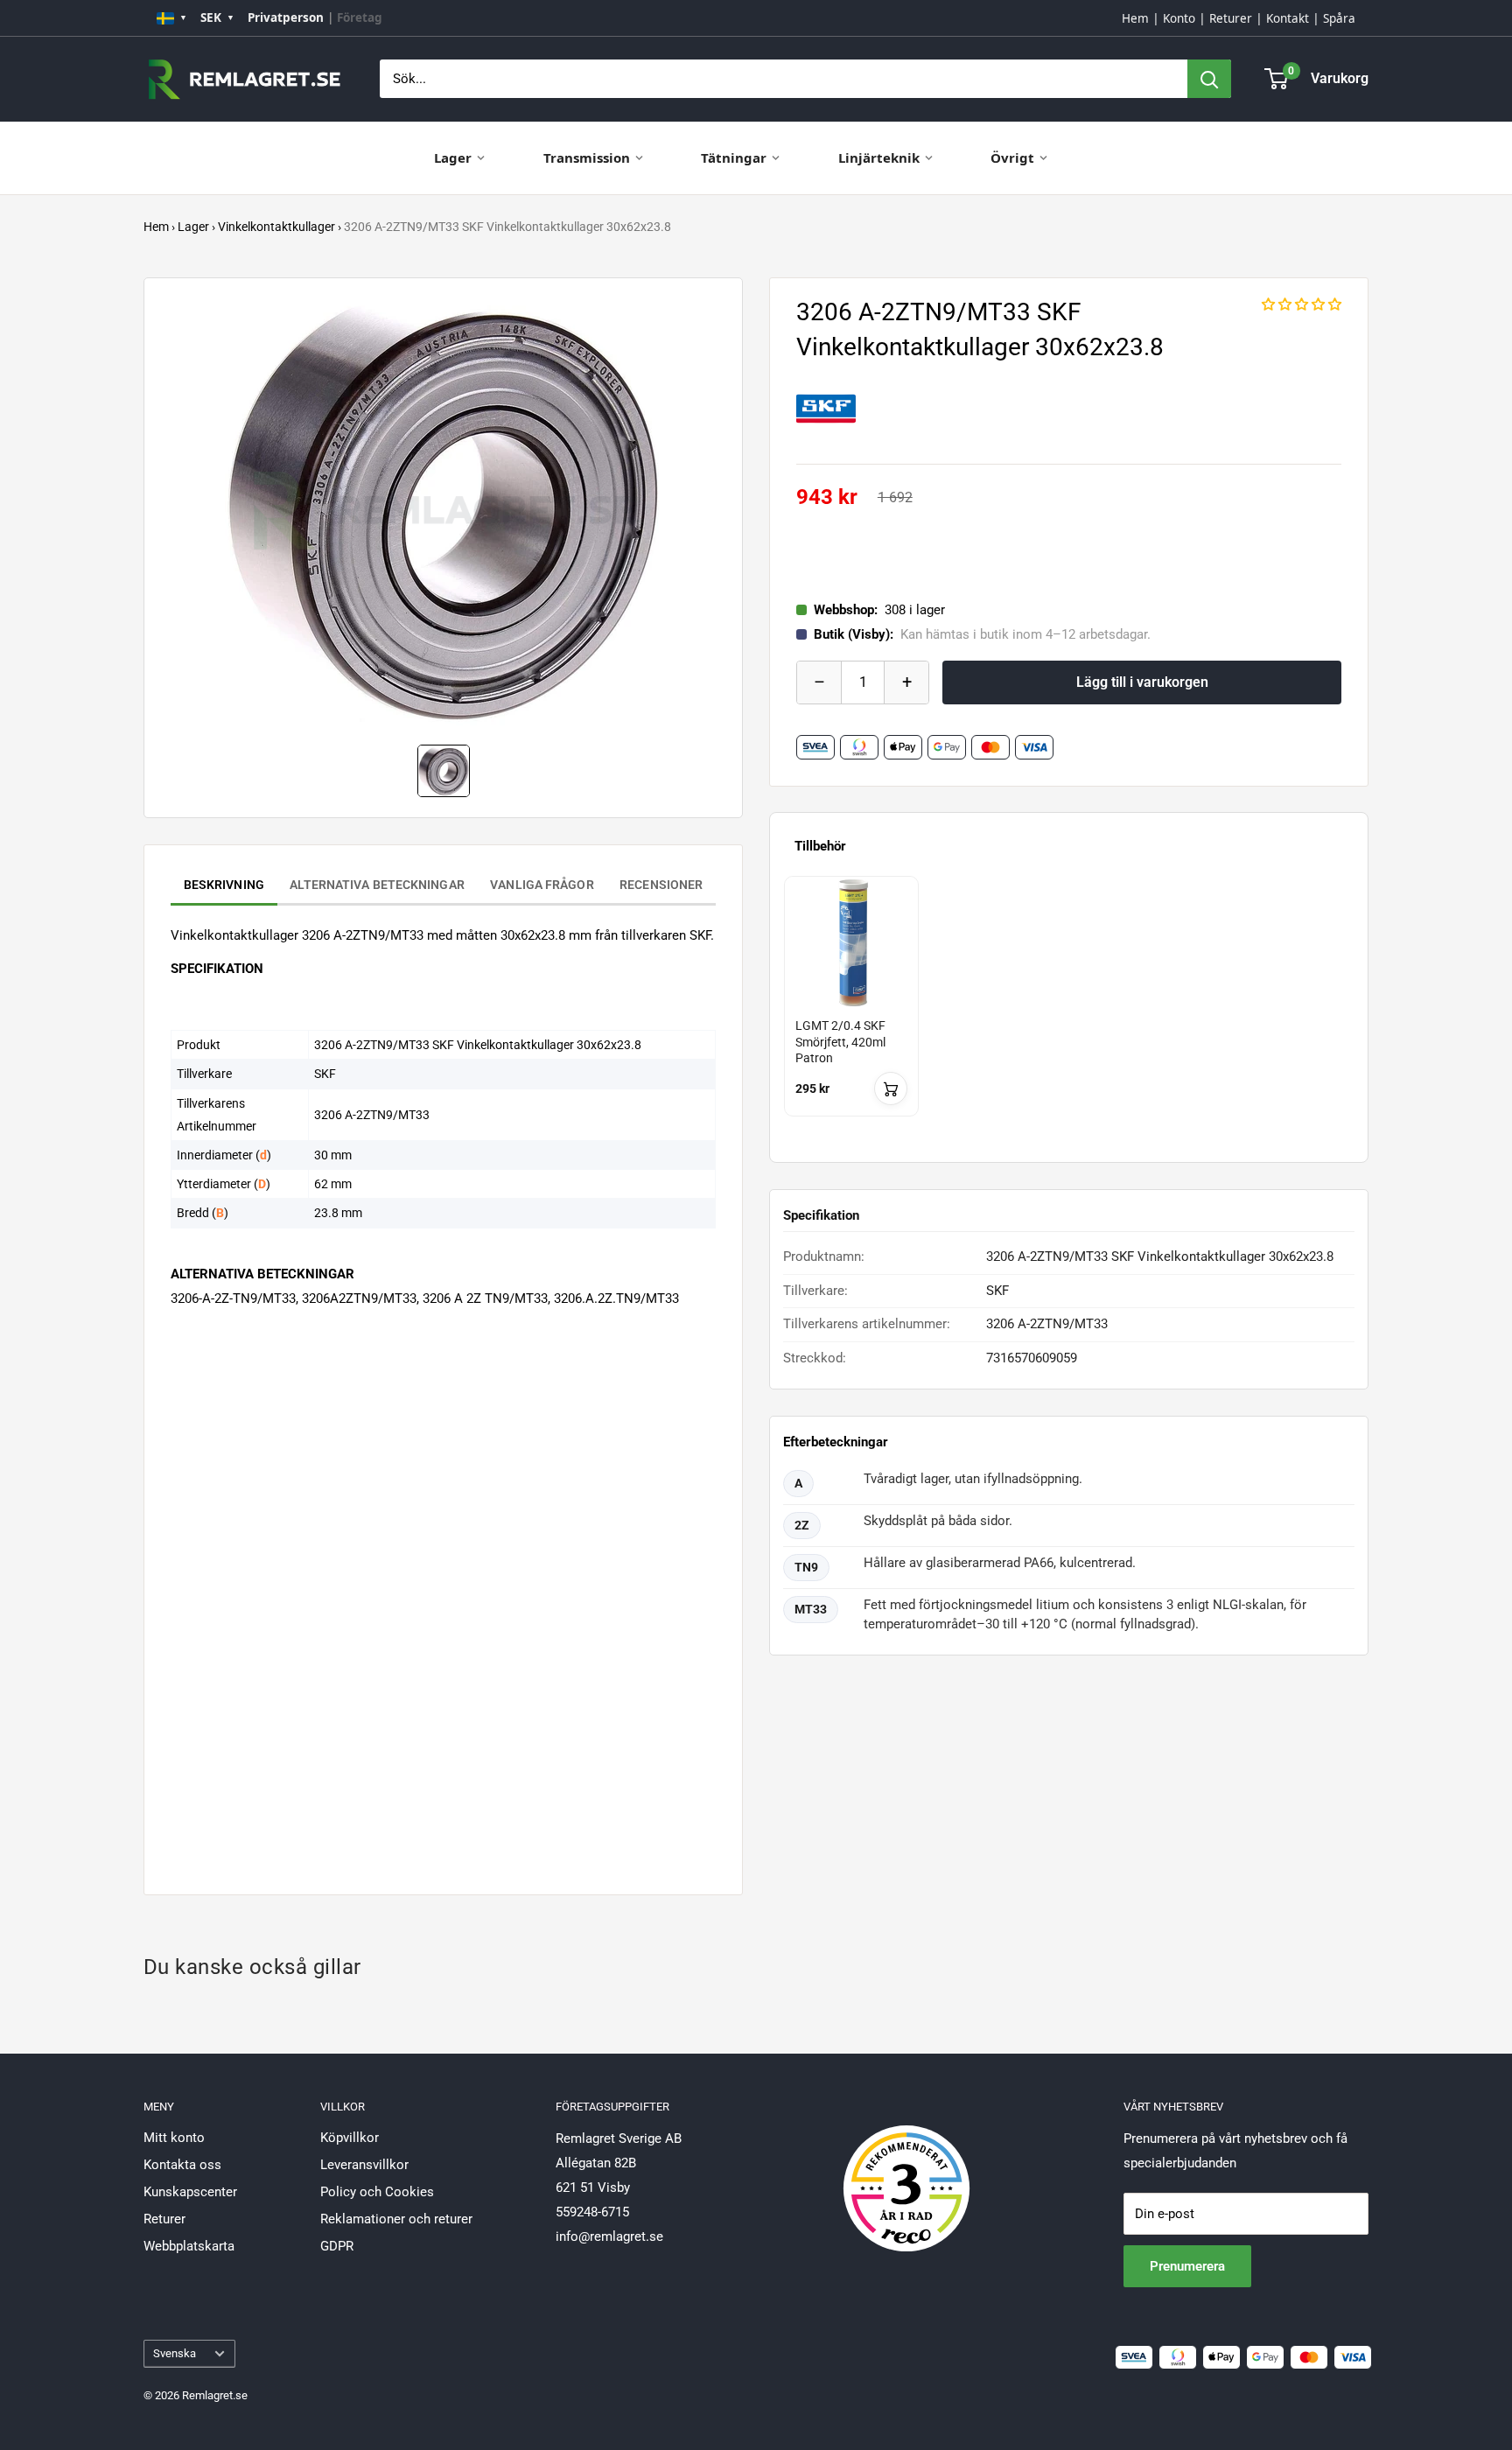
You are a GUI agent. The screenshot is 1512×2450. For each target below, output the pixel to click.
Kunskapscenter (190, 2192)
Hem (1135, 18)
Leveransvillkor (364, 2165)
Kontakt (1288, 18)
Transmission (587, 157)
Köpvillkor (350, 2138)
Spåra (1339, 18)
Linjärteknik (879, 157)
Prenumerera (1187, 2266)
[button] (1302, 304)
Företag (360, 17)
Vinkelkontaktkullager (276, 227)
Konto (1179, 18)
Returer (1231, 18)
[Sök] (1209, 79)
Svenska (175, 2353)
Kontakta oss (182, 2165)
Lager (453, 157)
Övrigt (1012, 157)
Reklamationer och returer (396, 2219)
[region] (1069, 1012)
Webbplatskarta (189, 2246)
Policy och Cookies (377, 2192)
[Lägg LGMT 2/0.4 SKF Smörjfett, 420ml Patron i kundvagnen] (891, 1088)
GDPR (337, 2246)
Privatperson (286, 17)
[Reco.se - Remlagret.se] (906, 2170)
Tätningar (734, 157)
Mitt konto (174, 2138)
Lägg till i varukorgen (1142, 682)
